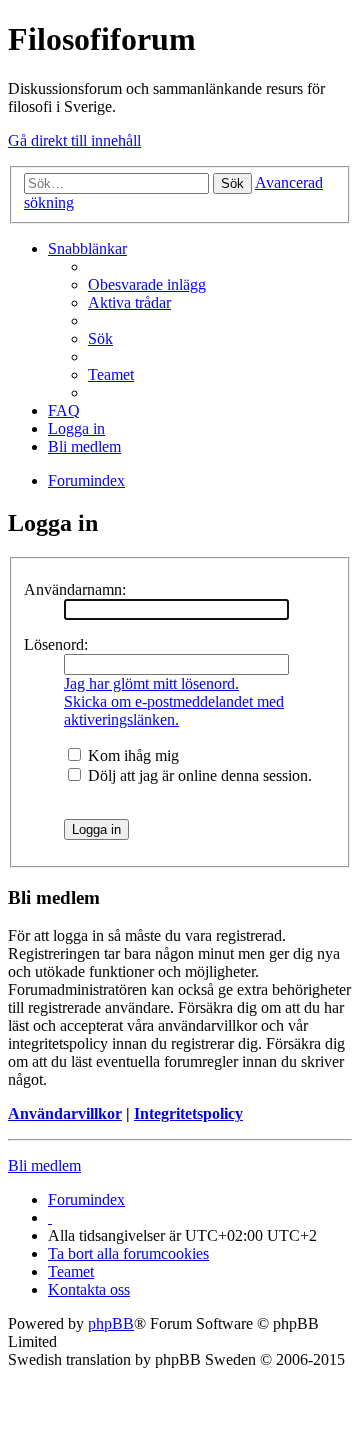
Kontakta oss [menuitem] (89, 1289)
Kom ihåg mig (131, 755)
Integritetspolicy (188, 1113)
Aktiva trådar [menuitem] (129, 302)
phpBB (111, 1323)
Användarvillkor (65, 1113)
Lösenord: (56, 644)
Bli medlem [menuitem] (84, 446)
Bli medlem (44, 1165)
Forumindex (86, 1199)
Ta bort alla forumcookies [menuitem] (128, 1253)
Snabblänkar (87, 248)
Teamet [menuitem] (111, 374)
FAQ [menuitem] (64, 410)
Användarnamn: (75, 589)
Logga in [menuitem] (76, 428)
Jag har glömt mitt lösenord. (151, 683)
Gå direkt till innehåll (74, 140)
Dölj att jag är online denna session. (198, 775)
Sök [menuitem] (100, 338)
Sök (232, 183)
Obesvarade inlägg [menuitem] (147, 284)
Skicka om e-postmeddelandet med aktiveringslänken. (174, 710)
